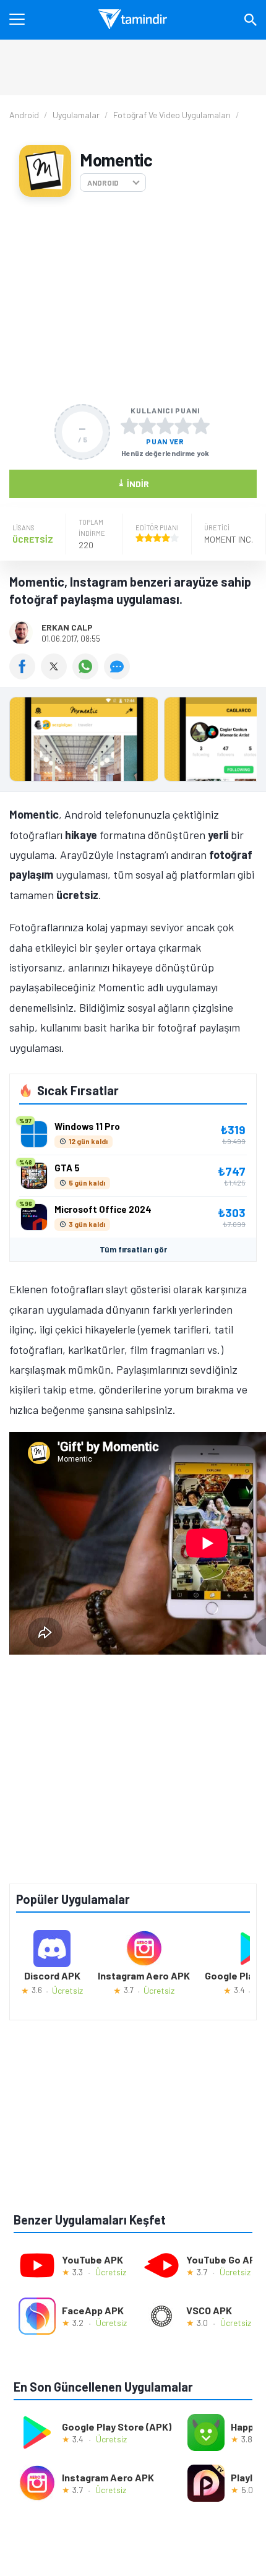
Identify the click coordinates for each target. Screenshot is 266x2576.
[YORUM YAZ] (118, 675)
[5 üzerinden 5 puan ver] (201, 426)
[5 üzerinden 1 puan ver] (129, 426)
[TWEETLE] (57, 675)
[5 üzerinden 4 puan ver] (183, 426)
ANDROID (103, 183)
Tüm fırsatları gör (133, 1249)
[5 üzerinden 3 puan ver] (165, 426)
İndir (133, 483)
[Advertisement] (133, 300)
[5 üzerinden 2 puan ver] (147, 426)
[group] (133, 742)
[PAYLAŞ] (25, 675)
